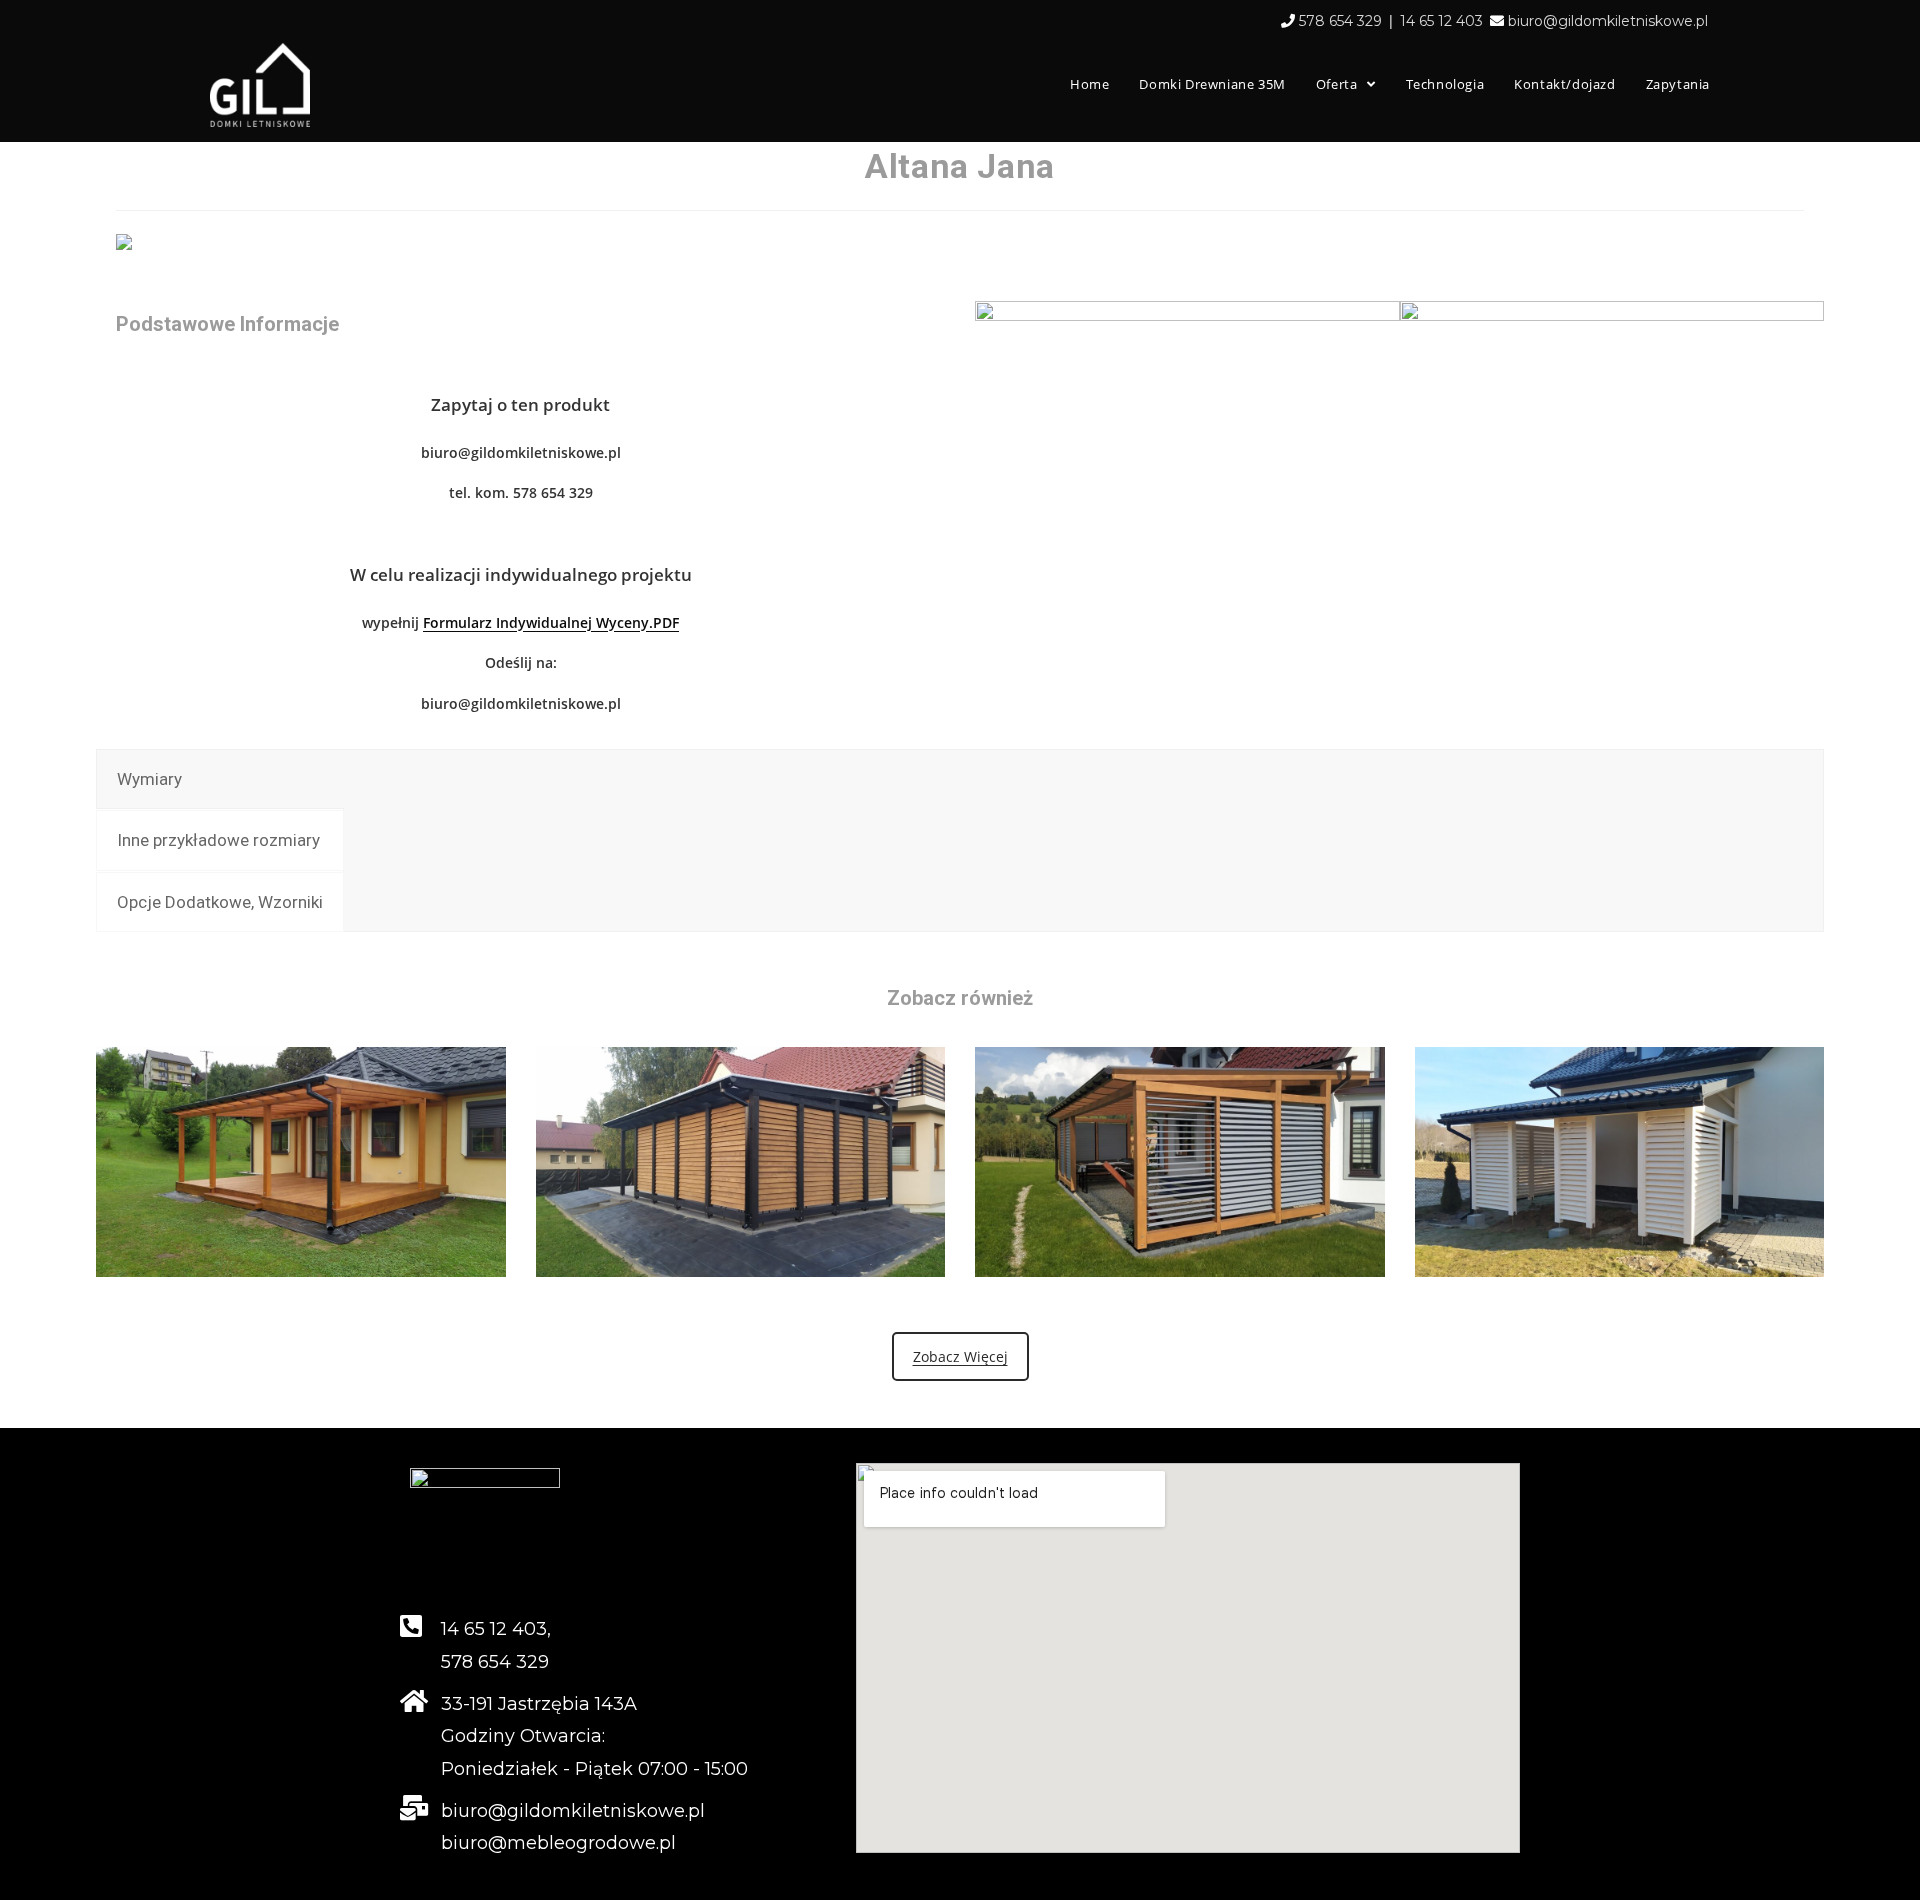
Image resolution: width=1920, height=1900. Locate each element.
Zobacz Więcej (960, 1356)
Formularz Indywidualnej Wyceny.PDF (551, 622)
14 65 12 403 (1441, 21)
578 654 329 (1340, 21)
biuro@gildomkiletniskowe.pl (1608, 21)
